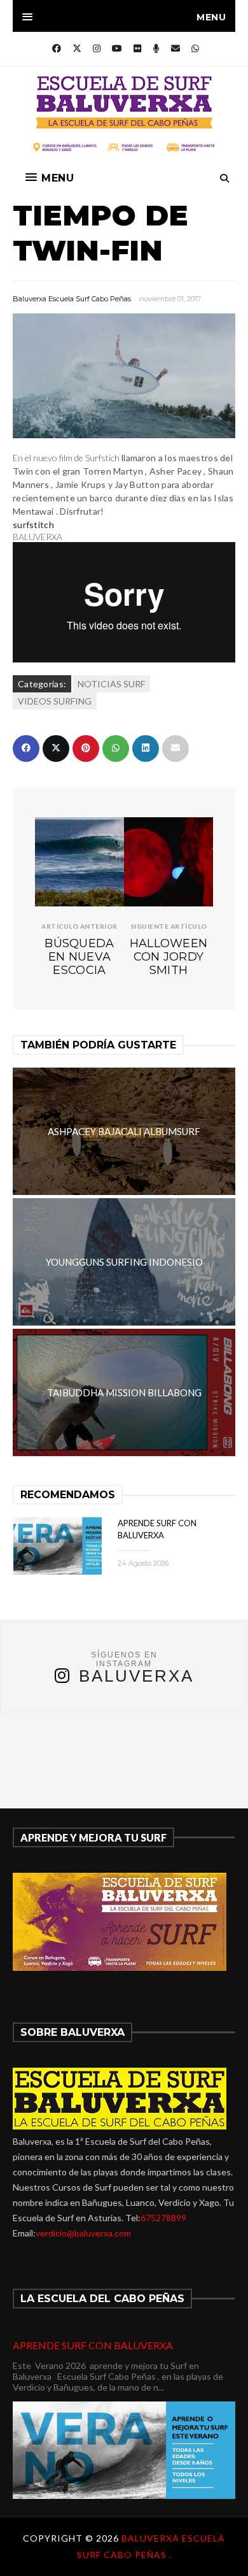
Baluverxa (136, 1676)
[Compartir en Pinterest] (86, 748)
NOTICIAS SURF (111, 684)
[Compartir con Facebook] (26, 748)
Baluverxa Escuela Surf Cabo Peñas (72, 299)
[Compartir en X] (56, 748)
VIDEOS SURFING (55, 701)
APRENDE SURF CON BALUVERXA (93, 2345)
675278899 (163, 2218)
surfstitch (33, 525)
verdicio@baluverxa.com (83, 2233)
